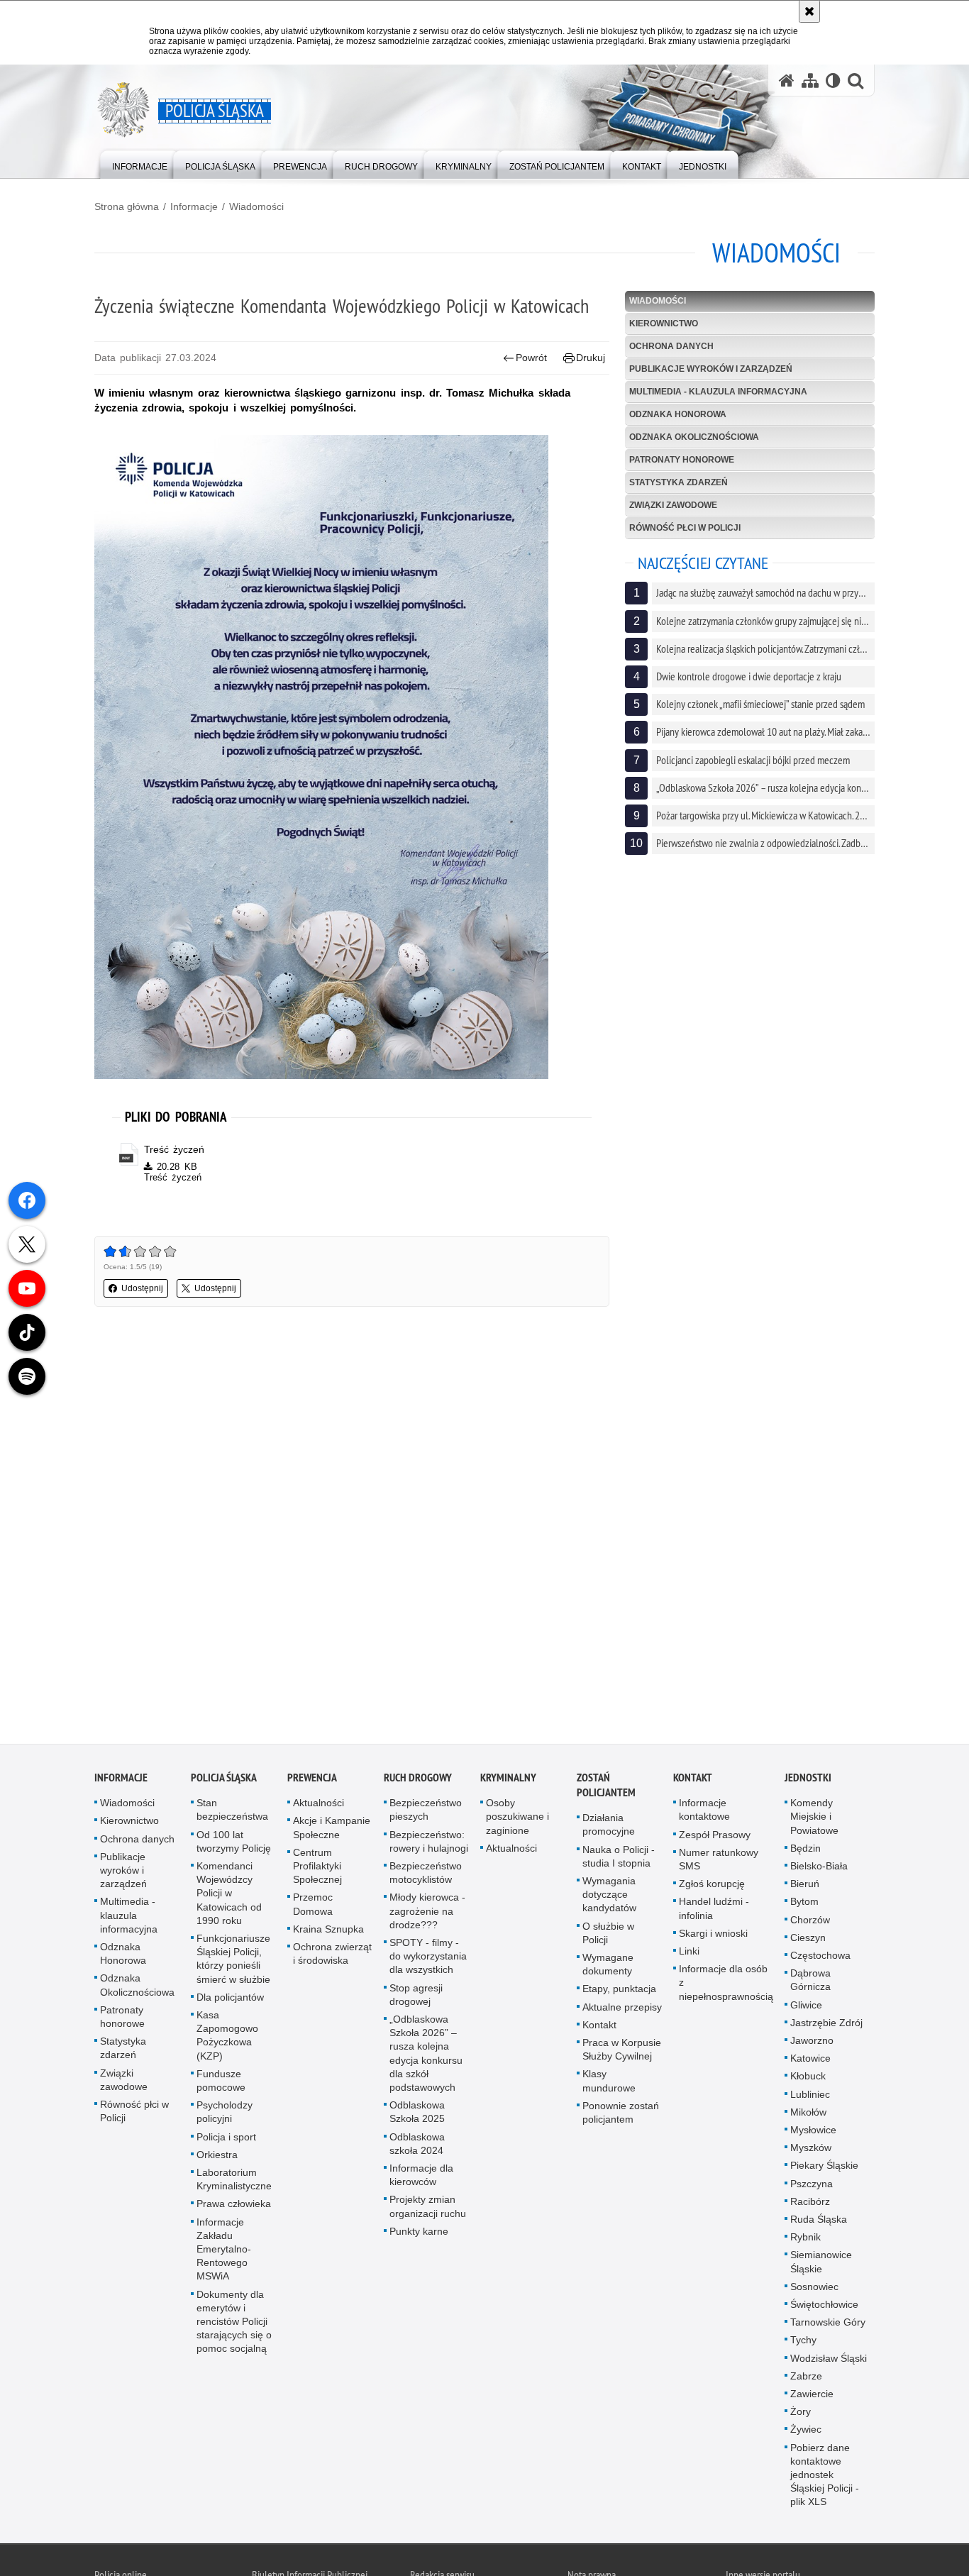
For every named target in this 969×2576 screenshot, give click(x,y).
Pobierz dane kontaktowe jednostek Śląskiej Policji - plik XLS (825, 2477)
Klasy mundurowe (609, 2083)
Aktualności (319, 1806)
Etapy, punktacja (619, 1991)
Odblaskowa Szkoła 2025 (417, 2115)
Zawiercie (812, 2397)
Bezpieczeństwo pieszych (426, 1812)
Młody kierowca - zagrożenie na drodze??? (427, 1913)
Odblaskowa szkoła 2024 (417, 2146)
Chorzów (810, 1922)
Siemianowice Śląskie (821, 2264)
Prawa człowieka (234, 2206)
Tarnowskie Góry (828, 2325)
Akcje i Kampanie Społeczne (332, 1830)
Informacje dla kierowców (421, 2177)
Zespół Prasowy (715, 1837)
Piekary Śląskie (824, 2168)
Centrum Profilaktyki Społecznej (317, 1868)
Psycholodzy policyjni (225, 2115)
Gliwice (806, 2007)
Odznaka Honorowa (678, 414)
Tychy (803, 2343)
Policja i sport (226, 2139)
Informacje (194, 206)
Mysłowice (813, 2132)
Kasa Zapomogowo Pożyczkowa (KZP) (227, 2038)
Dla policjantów (230, 1999)
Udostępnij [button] (142, 1288)
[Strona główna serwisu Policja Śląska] (787, 81)
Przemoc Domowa (313, 1907)
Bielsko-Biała (819, 1868)
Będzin (805, 1850)
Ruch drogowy (418, 1780)
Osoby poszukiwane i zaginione (517, 1819)
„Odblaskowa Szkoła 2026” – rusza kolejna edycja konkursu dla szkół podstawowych (426, 2055)
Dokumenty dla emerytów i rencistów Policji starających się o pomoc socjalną (234, 2324)
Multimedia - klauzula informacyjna (718, 392)
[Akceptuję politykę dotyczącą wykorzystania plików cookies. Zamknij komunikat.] (809, 11)
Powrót (531, 358)
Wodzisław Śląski (829, 2360)
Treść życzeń (174, 1149)
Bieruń (805, 1886)
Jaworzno (812, 2042)
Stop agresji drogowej (416, 1997)
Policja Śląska (224, 1780)
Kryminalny (508, 1780)
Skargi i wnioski (713, 1935)
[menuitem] (140, 164)
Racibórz (810, 2204)
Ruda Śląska (819, 2221)
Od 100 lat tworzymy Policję (234, 1843)
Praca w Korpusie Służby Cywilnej (622, 2051)
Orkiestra (217, 2157)
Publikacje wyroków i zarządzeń (711, 369)
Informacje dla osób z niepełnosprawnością (726, 1985)
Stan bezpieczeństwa (232, 1812)
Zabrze (806, 2378)
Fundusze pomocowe (221, 2083)
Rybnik (805, 2240)
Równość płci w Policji (685, 528)
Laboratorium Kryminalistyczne (234, 2181)
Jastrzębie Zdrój (826, 2025)
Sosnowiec (814, 2289)
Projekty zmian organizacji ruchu (428, 2209)
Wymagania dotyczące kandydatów (609, 1896)
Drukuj (591, 358)
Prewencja (312, 1780)
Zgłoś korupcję (712, 1886)
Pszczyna (812, 2186)
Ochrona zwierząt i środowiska (332, 1956)
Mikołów (808, 2114)
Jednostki (808, 1780)
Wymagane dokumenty (608, 1966)
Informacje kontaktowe (704, 1812)
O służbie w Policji (608, 1935)
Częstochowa (820, 1957)
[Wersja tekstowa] (833, 81)
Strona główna (127, 206)
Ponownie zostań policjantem (621, 2115)
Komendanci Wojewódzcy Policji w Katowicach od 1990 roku (229, 1895)
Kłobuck (808, 2079)
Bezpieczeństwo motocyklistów (426, 1875)
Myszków (811, 2150)
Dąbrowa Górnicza (810, 1983)
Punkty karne (419, 2233)
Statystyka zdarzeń (679, 482)
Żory (801, 2414)
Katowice (810, 2061)
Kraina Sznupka (328, 1931)
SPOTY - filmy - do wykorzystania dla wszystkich (428, 1958)
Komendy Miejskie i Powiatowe (814, 1819)
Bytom (804, 1904)
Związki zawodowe (673, 505)
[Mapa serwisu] (810, 81)
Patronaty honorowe (682, 460)
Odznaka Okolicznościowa (694, 437)
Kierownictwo (664, 324)
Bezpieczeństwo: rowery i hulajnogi (429, 1843)
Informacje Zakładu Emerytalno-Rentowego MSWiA (224, 2251)
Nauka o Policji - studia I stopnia (619, 1858)
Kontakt (599, 2027)
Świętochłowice (824, 2306)
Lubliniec (810, 2096)
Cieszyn (808, 1940)
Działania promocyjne (609, 1827)
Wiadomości (256, 206)
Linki (689, 1953)
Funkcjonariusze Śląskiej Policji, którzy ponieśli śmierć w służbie (233, 1961)
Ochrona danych (671, 346)
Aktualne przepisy (622, 2009)
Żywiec (806, 2432)
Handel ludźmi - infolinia (714, 1911)
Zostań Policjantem (606, 1788)
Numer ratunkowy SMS (719, 1861)
